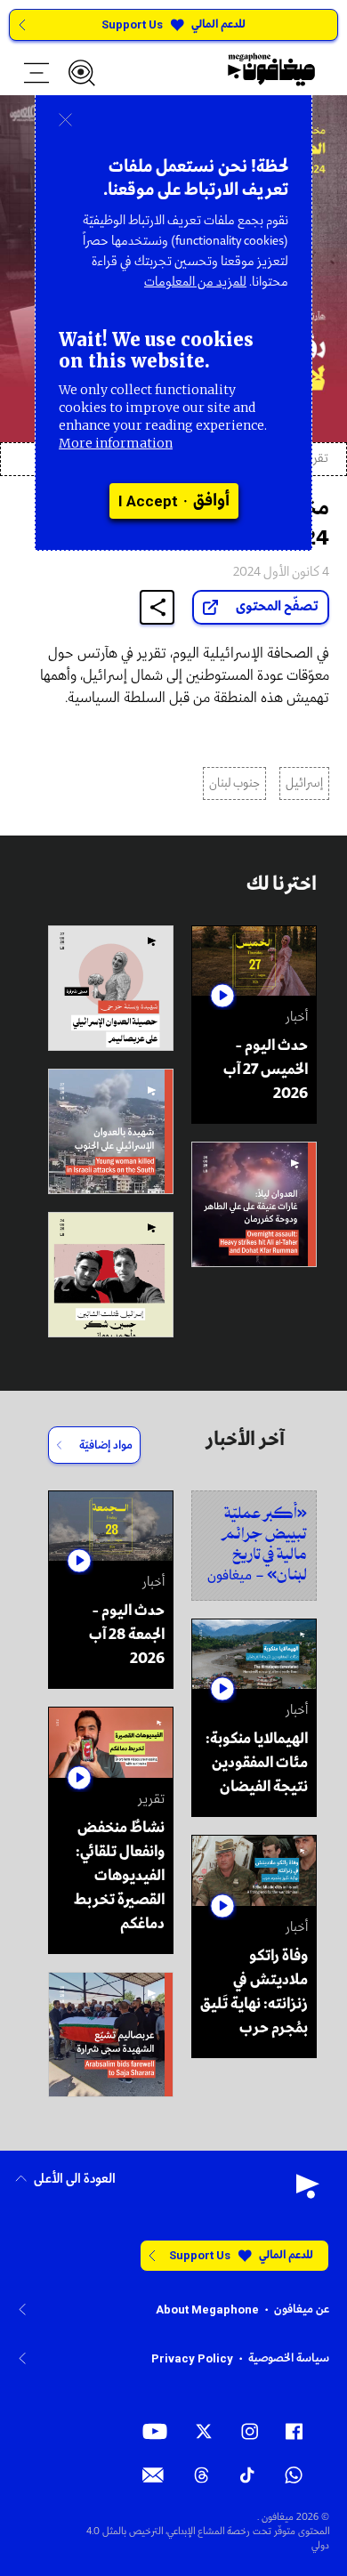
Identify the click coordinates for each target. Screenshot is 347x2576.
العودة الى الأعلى (75, 2180)
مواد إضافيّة (106, 1445)
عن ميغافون (302, 2310)
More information (116, 443)
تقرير (316, 459)
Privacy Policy (192, 2358)
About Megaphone (207, 2310)
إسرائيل (304, 783)
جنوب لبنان (234, 783)
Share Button (157, 607)
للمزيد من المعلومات (195, 282)
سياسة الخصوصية (289, 2358)
